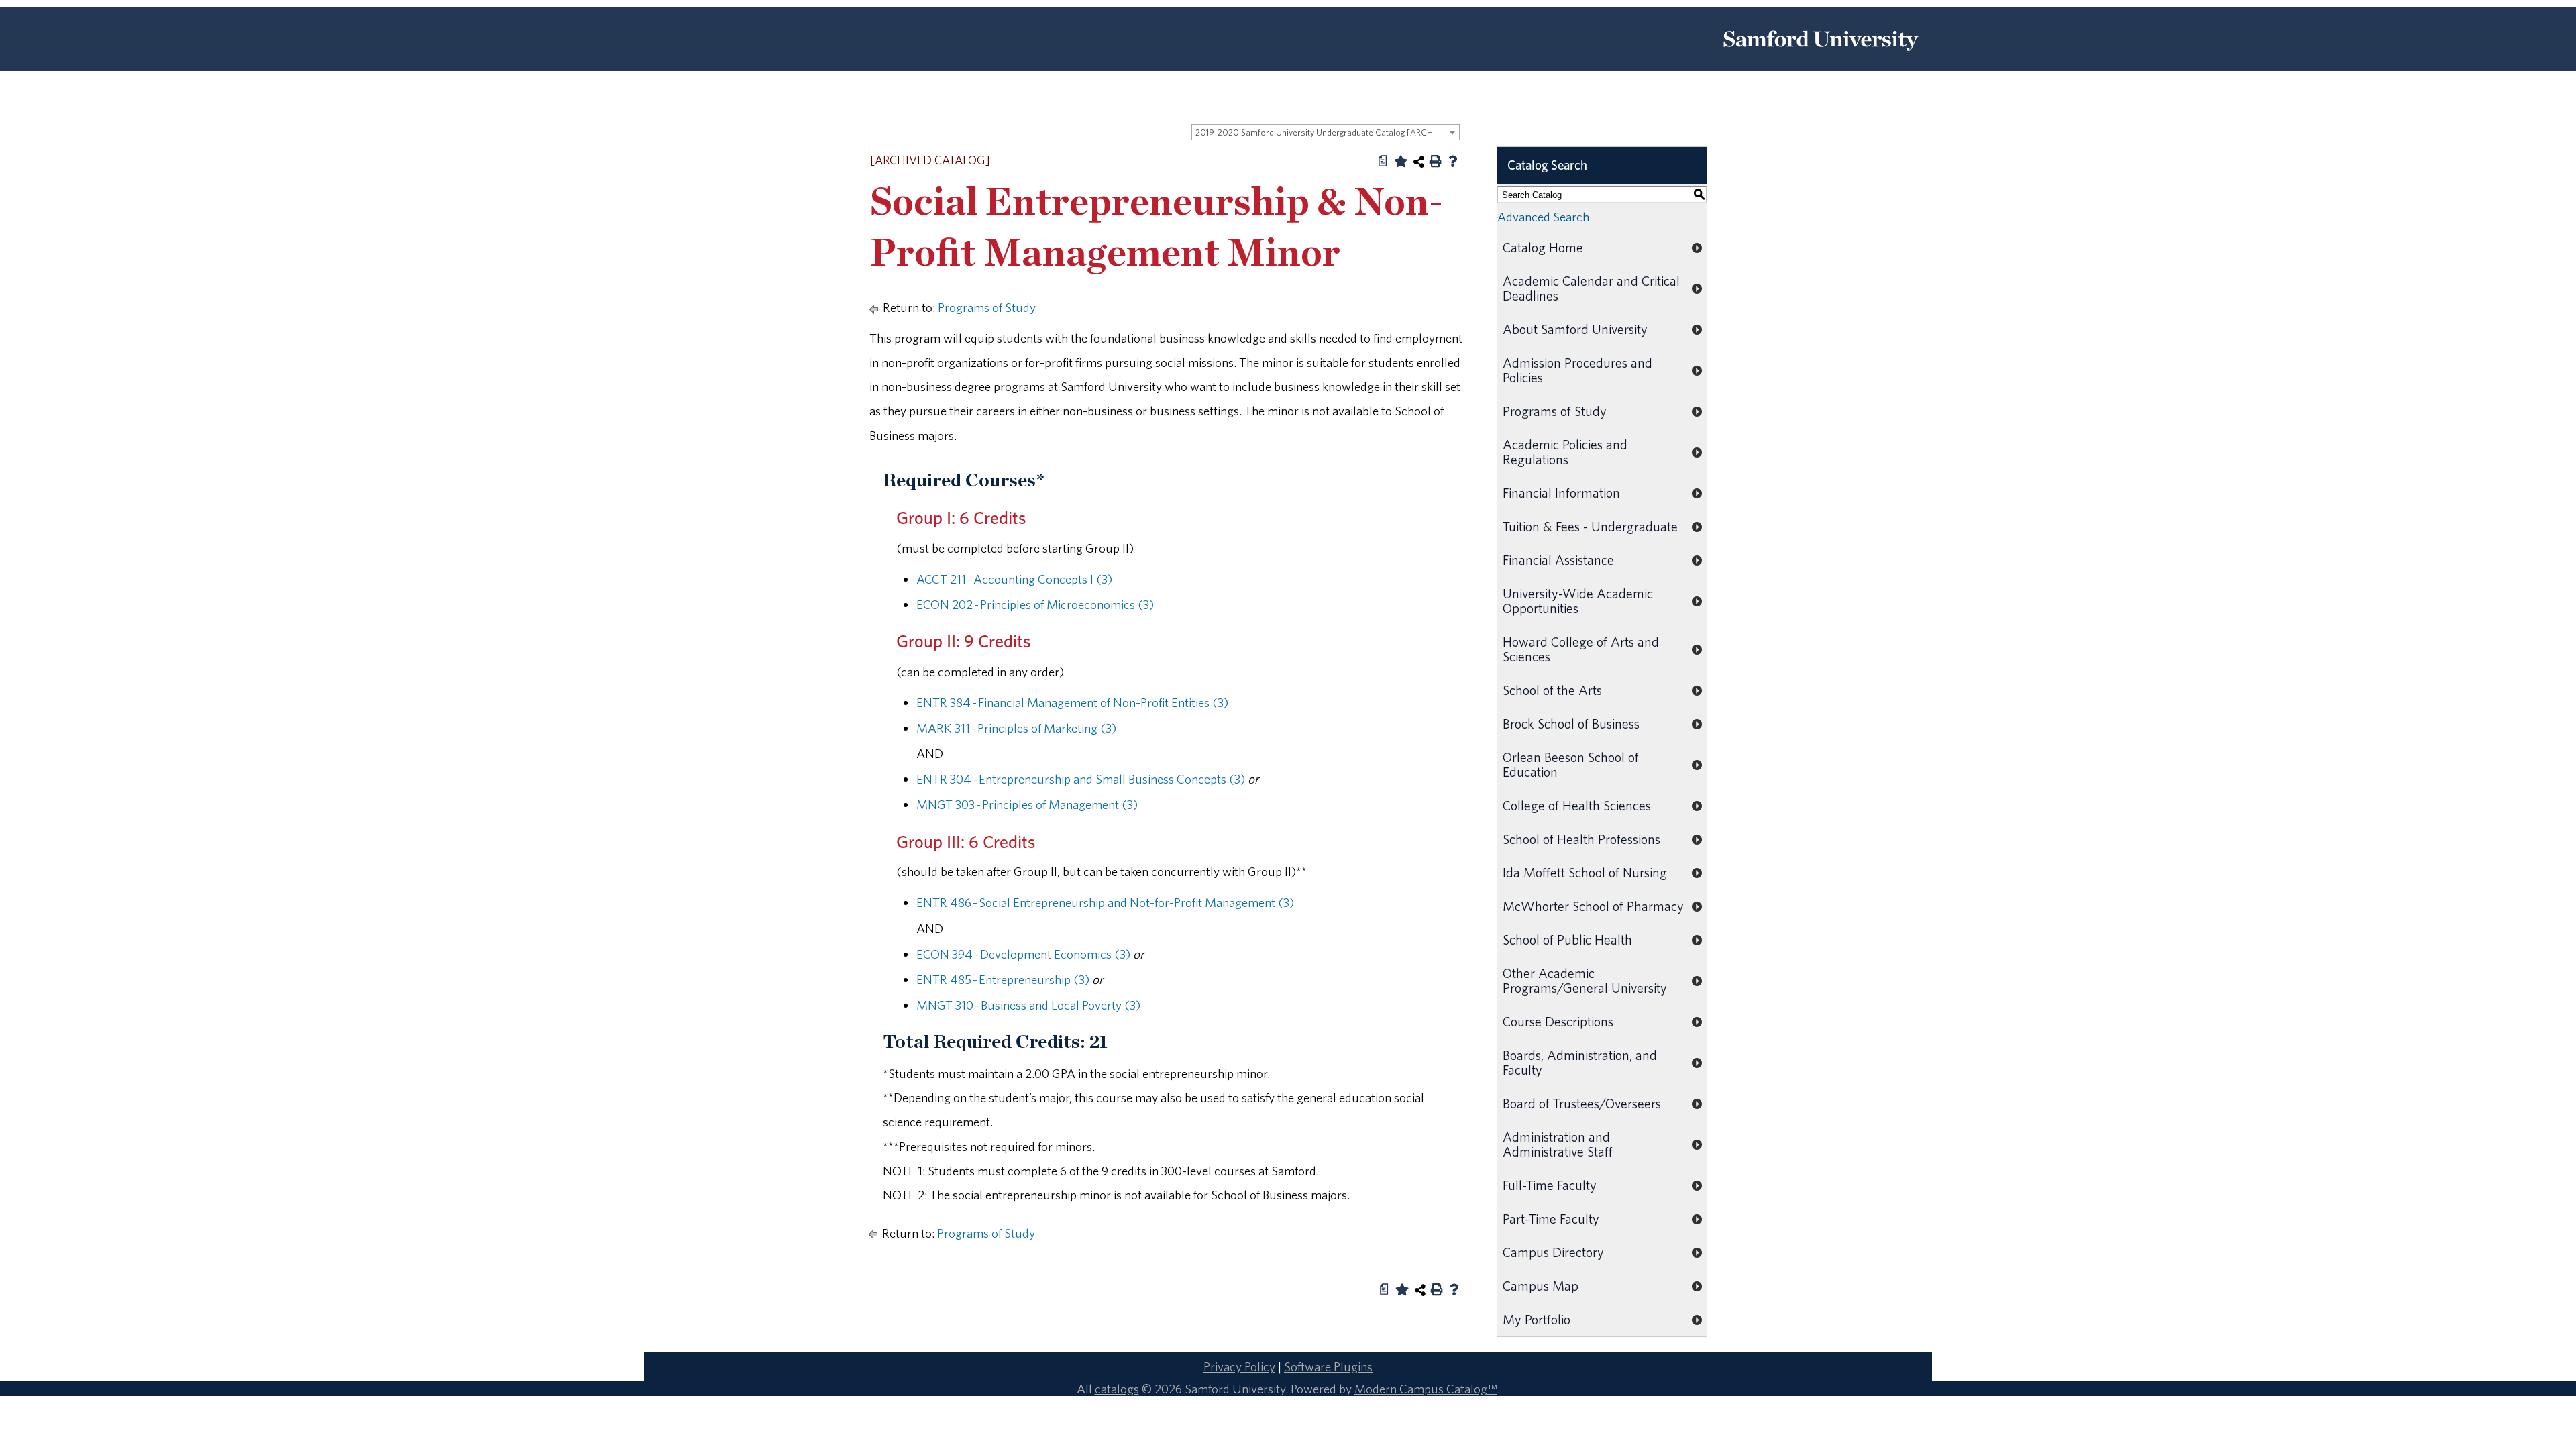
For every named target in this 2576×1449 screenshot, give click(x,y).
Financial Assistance (1558, 560)
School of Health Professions (1581, 839)
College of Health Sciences (1577, 805)
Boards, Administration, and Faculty (1580, 1062)
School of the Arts (1552, 690)
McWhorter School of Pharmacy (1593, 906)
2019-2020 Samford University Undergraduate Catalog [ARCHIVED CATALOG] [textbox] (1327, 132)
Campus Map (1541, 1286)
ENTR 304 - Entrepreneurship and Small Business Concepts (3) (1081, 779)
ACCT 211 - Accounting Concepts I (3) (1014, 579)
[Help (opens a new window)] (1453, 161)
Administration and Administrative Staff (1558, 1144)
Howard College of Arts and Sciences (1581, 649)
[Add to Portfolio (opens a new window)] (1401, 161)
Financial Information (1561, 493)
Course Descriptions (1558, 1021)
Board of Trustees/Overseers (1582, 1103)
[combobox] (1326, 132)
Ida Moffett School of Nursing (1585, 872)
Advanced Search (1543, 217)
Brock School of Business (1571, 723)
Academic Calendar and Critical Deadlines (1591, 288)
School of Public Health (1567, 940)
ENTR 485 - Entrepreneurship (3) (1003, 979)
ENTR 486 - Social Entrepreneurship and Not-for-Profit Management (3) (1105, 902)
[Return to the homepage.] (1821, 56)
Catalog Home (1543, 247)
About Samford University (1575, 329)
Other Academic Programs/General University (1585, 980)
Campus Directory (1553, 1252)
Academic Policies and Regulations (1565, 452)
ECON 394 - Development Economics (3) (1023, 954)
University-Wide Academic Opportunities (1578, 601)
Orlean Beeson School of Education (1571, 764)
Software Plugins (1328, 1366)
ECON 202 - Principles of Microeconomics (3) (1035, 604)
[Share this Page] (1419, 162)
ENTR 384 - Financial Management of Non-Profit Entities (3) (1072, 702)
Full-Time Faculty (1550, 1185)
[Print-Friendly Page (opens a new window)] (1436, 161)
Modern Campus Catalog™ (1426, 1389)
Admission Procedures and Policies (1577, 370)
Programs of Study (987, 307)
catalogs (1117, 1389)
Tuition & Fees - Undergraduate (1590, 526)
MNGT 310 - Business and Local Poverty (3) (1028, 1005)
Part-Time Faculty (1551, 1219)
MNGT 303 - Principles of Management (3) (1027, 804)
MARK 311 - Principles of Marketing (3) (1016, 728)
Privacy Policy (1239, 1366)
